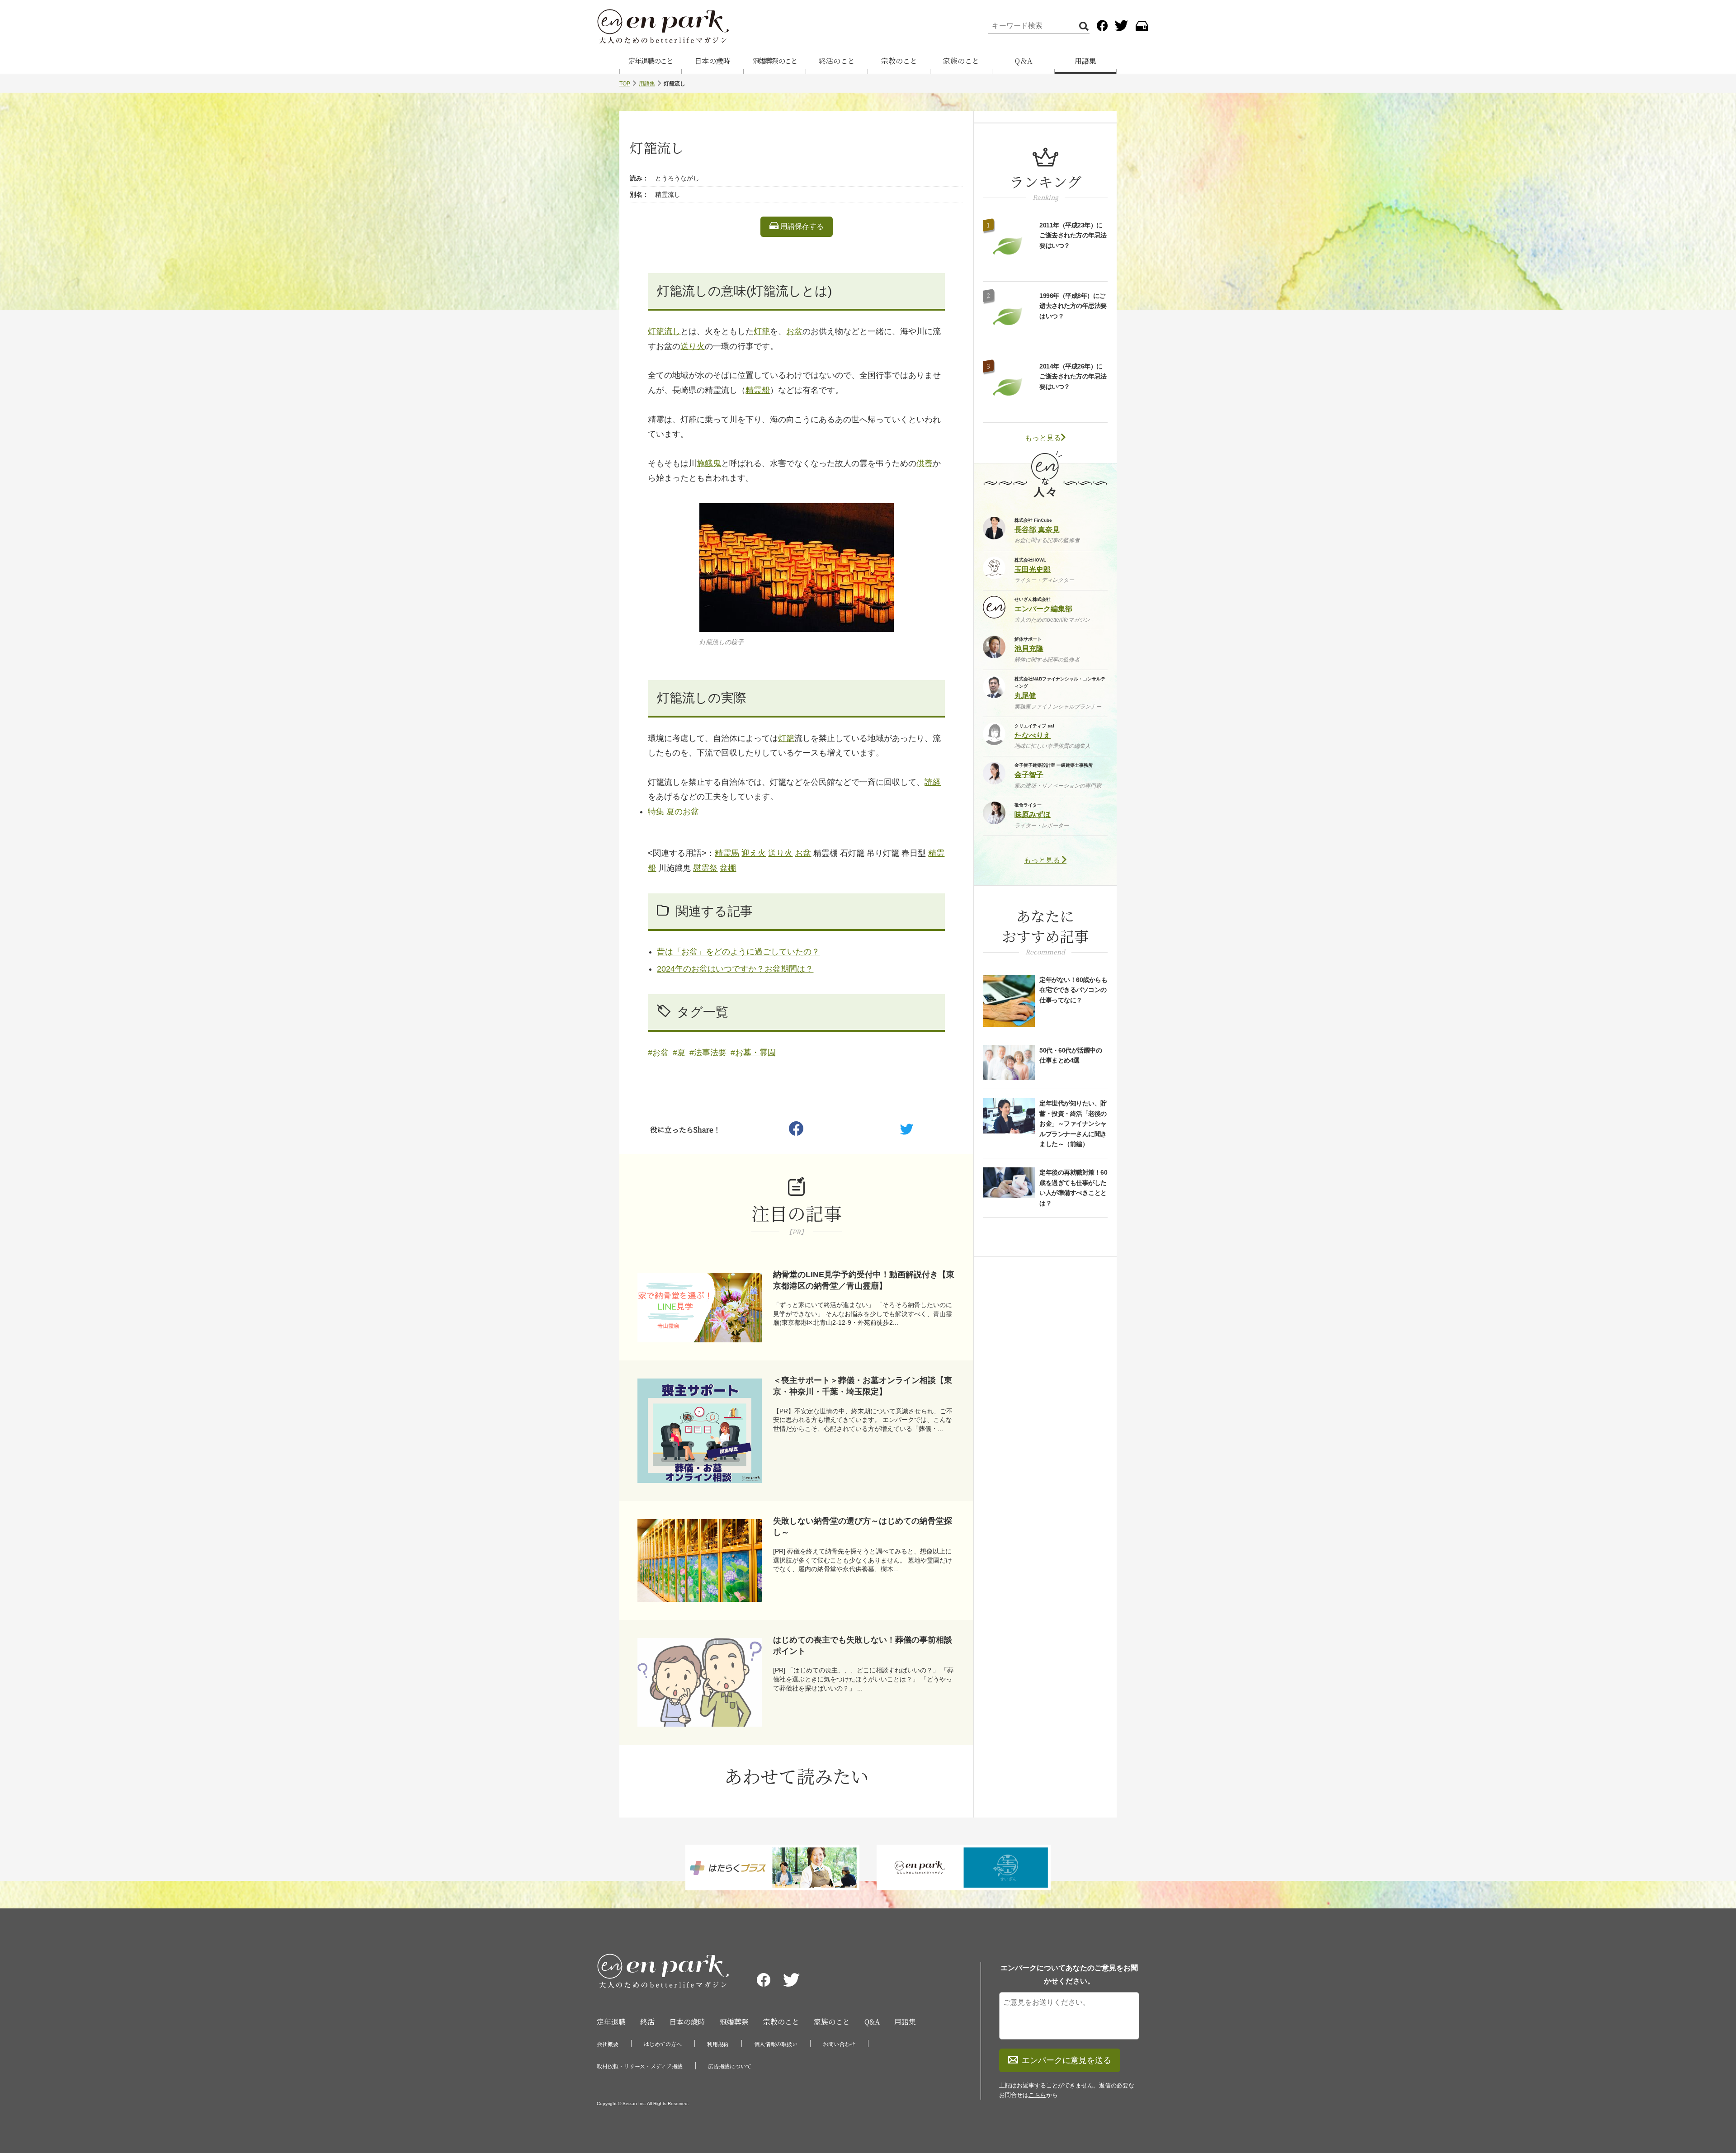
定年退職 (611, 2022)
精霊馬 (727, 853)
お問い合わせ (839, 2044)
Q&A (872, 2022)
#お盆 (658, 1053)
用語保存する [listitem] (801, 226)
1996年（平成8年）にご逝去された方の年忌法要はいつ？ (1073, 306)
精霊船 (758, 390)
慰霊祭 (705, 868)
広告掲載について (730, 2066)
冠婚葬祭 (734, 2022)
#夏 (679, 1053)
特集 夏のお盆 (673, 812)
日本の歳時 (712, 61)
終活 (647, 2022)
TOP (625, 84)
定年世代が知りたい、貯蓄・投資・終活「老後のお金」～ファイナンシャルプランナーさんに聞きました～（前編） (1073, 1124)
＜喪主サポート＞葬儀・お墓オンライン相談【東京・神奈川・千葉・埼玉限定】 (863, 1386)
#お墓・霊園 (753, 1053)
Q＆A (1024, 61)
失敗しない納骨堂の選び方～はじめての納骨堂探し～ (863, 1527)
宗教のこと (899, 61)
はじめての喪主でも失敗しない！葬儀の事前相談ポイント (863, 1645)
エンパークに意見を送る (1066, 2060)
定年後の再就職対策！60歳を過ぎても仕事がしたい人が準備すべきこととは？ (1073, 1187)
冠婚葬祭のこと (775, 61)
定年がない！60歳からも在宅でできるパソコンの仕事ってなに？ (1073, 990)
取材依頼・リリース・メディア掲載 (640, 2066)
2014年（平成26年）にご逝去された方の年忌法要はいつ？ (1073, 376)
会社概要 (608, 2044)
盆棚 (728, 868)
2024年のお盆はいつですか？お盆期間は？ (735, 969)
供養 (925, 463)
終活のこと (837, 61)
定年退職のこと (651, 61)
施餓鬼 (709, 463)
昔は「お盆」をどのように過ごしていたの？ (738, 952)
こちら (1037, 2095)
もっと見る (1043, 438)
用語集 (1085, 61)
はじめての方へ (663, 2044)
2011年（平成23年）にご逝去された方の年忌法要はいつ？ (1073, 235)
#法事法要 (708, 1053)
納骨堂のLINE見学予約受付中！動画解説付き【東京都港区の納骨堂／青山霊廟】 (864, 1280)
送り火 (693, 346)
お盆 (794, 331)
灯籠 (762, 331)
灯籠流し (664, 331)
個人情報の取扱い (776, 2044)
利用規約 (718, 2044)
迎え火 (754, 853)
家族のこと (961, 61)
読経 (933, 782)
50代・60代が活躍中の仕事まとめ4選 (1071, 1055)
